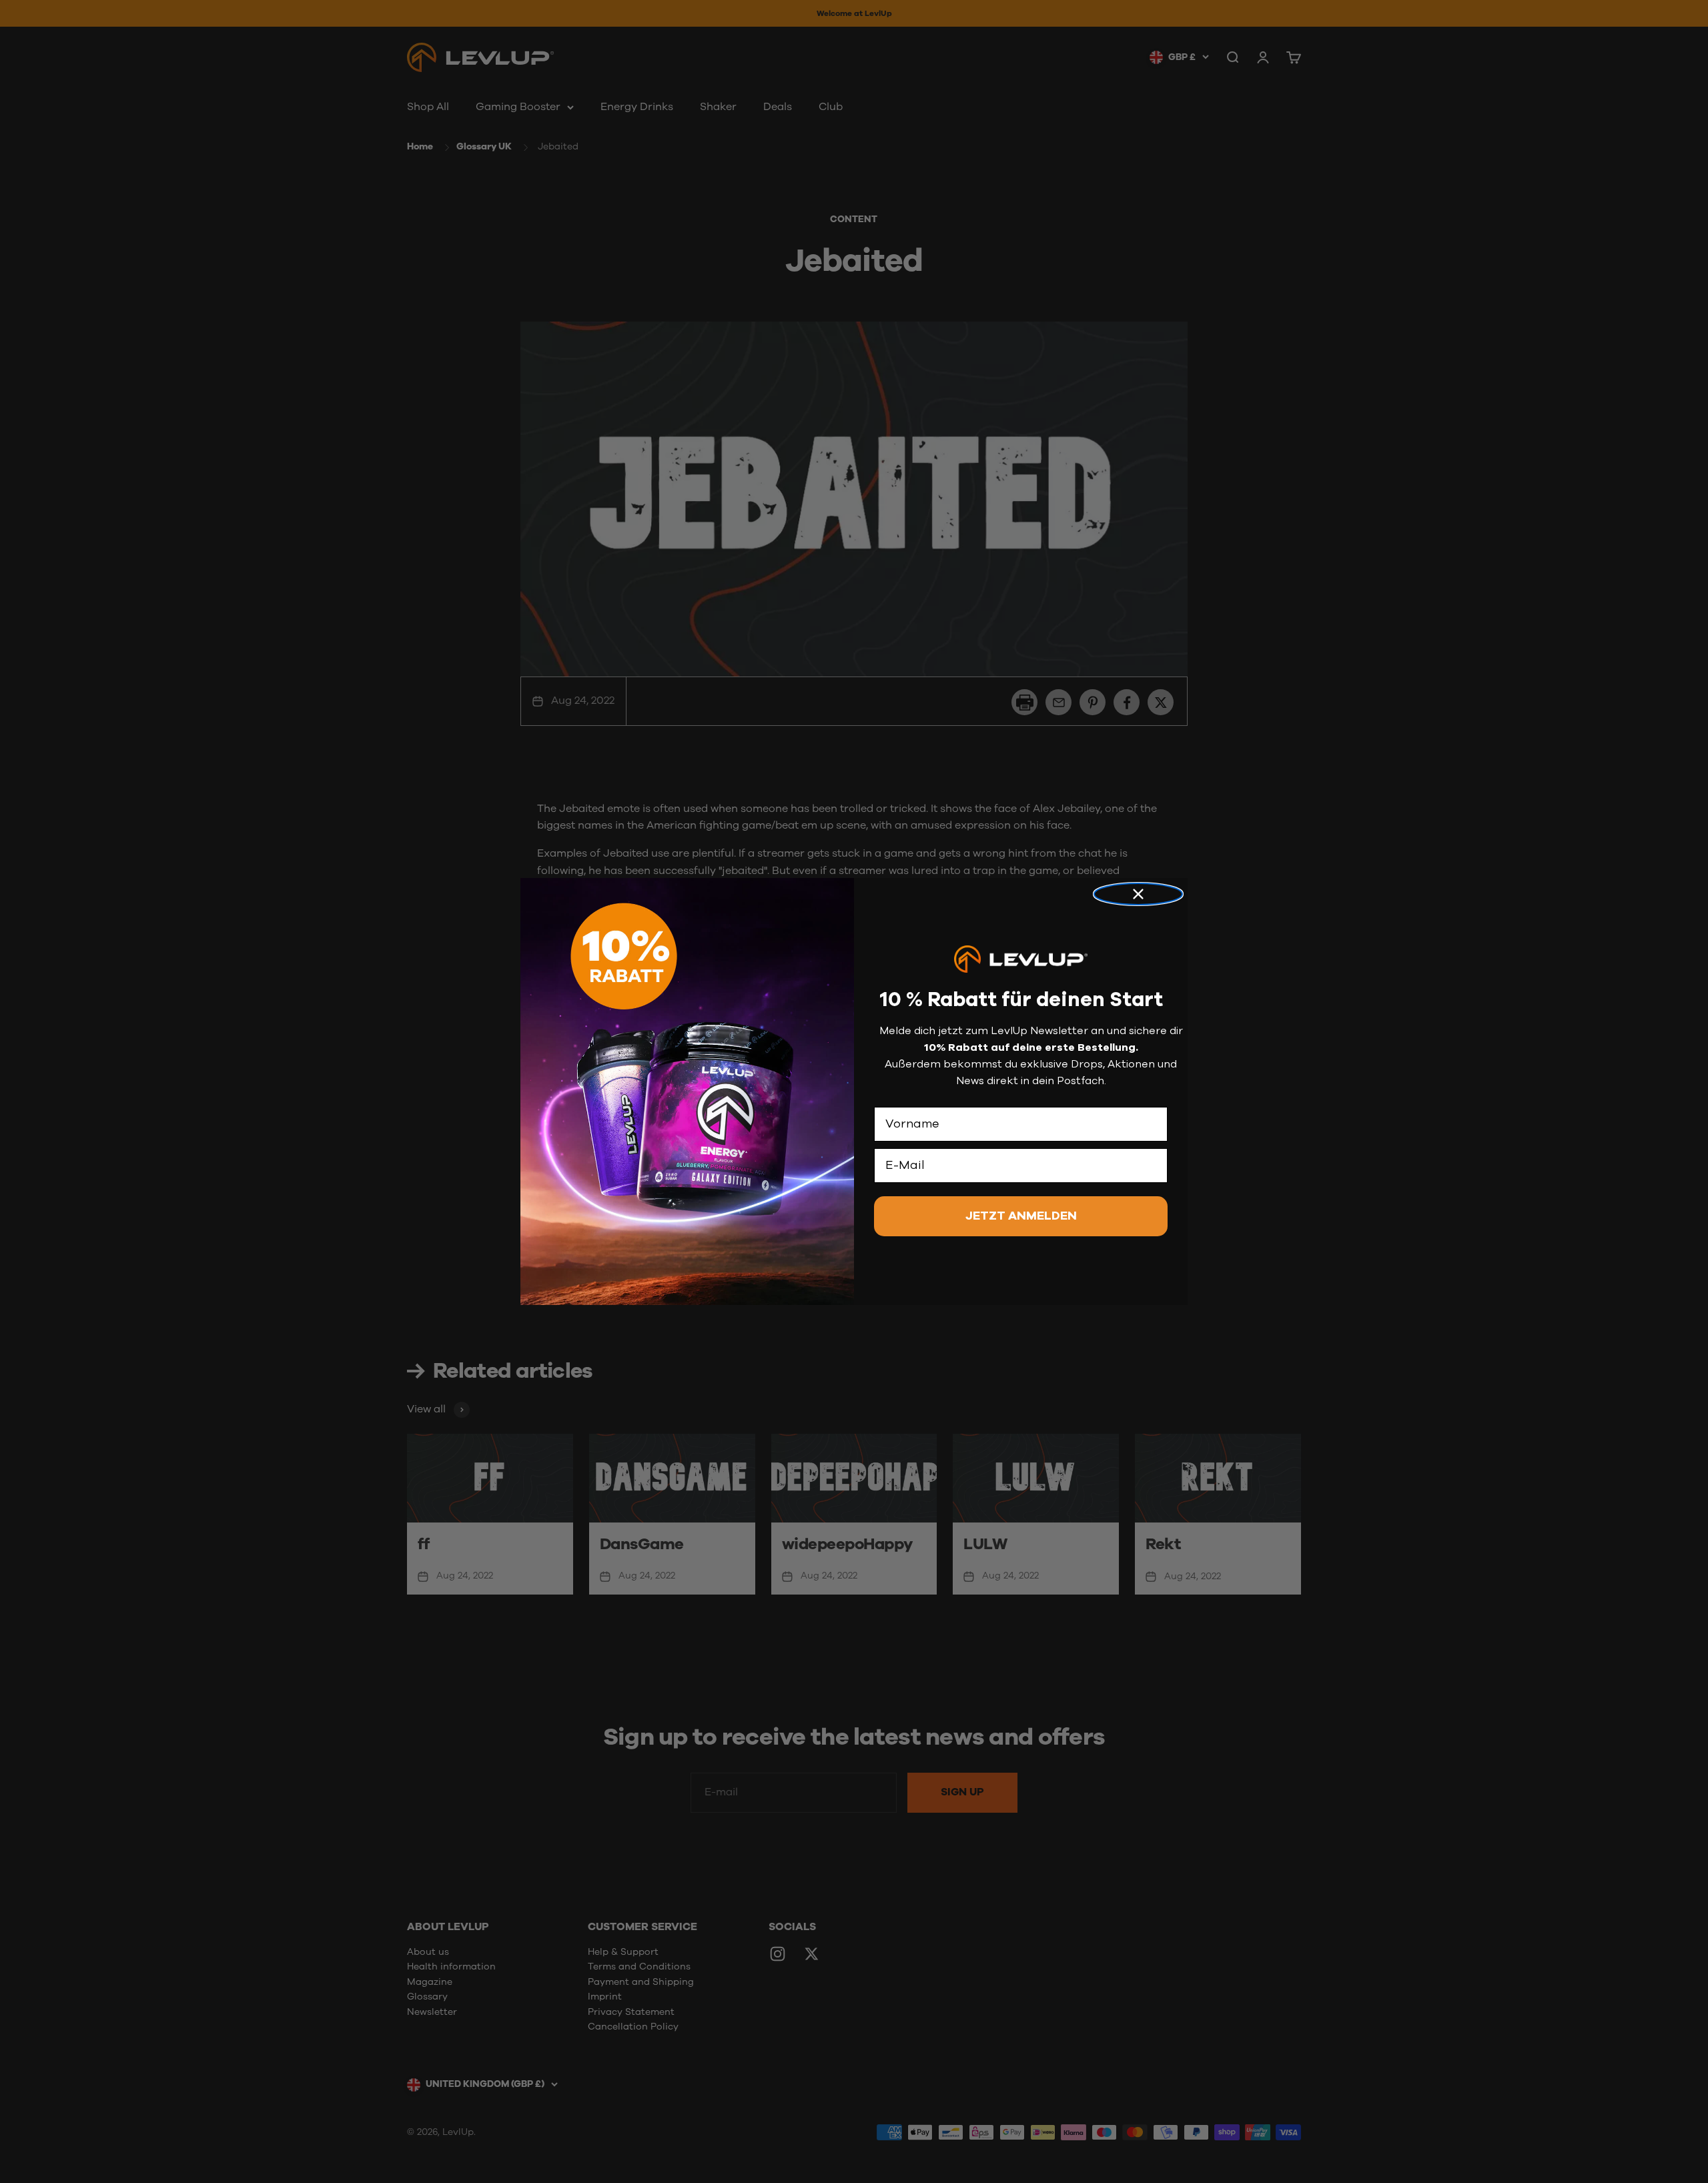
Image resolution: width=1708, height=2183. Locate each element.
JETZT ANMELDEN (1021, 1216)
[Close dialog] (1138, 894)
